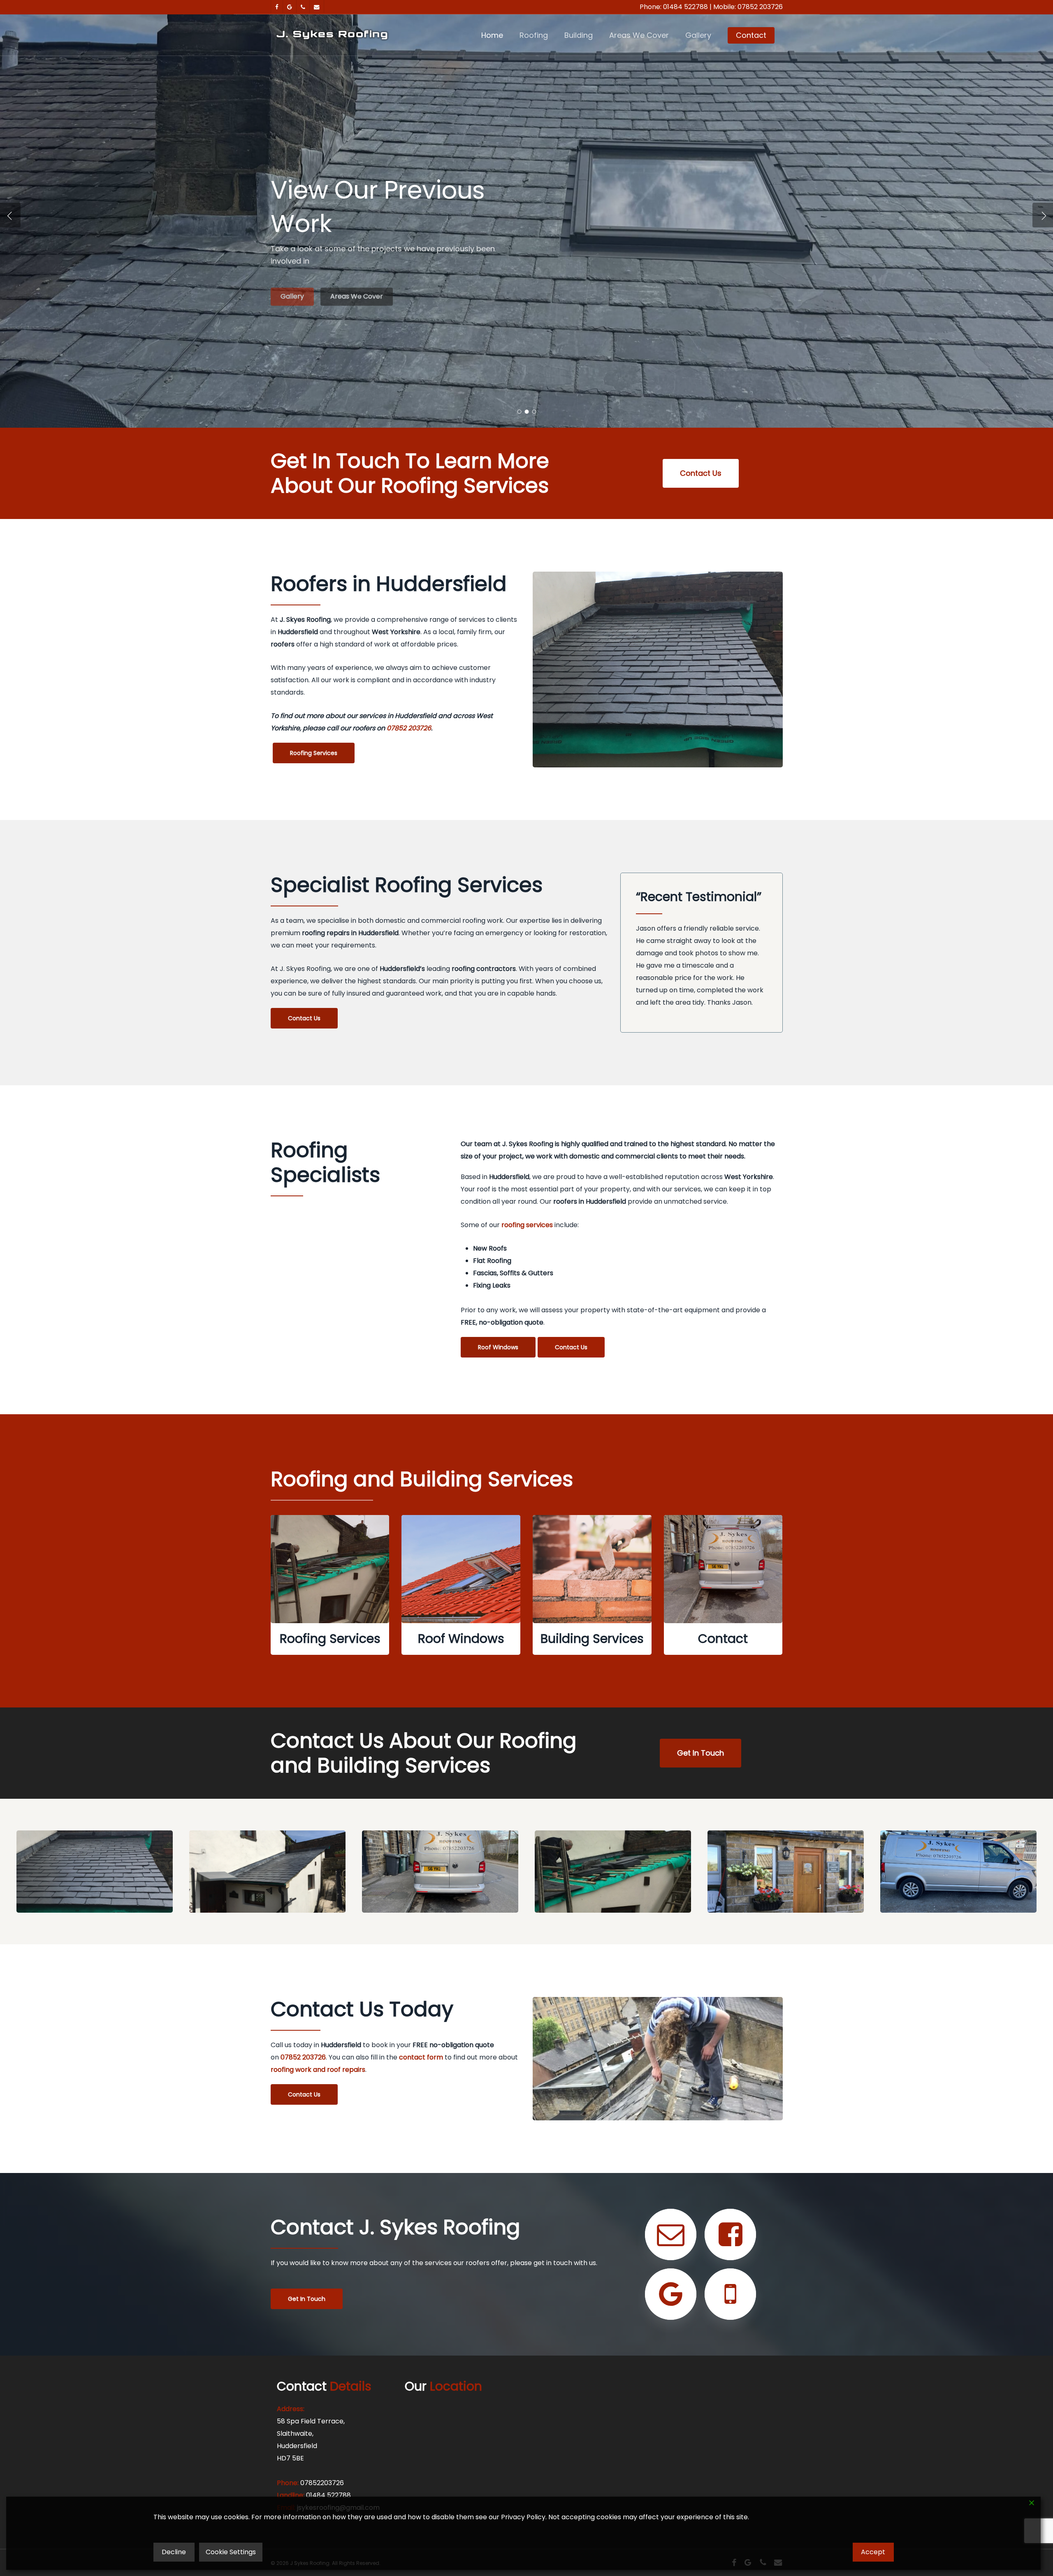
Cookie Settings (231, 2552)
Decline (174, 2552)
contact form (421, 2057)
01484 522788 (685, 7)
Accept (873, 2552)
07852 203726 (760, 7)
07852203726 (322, 2483)
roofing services (527, 1225)
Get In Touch (301, 275)
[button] (701, 473)
